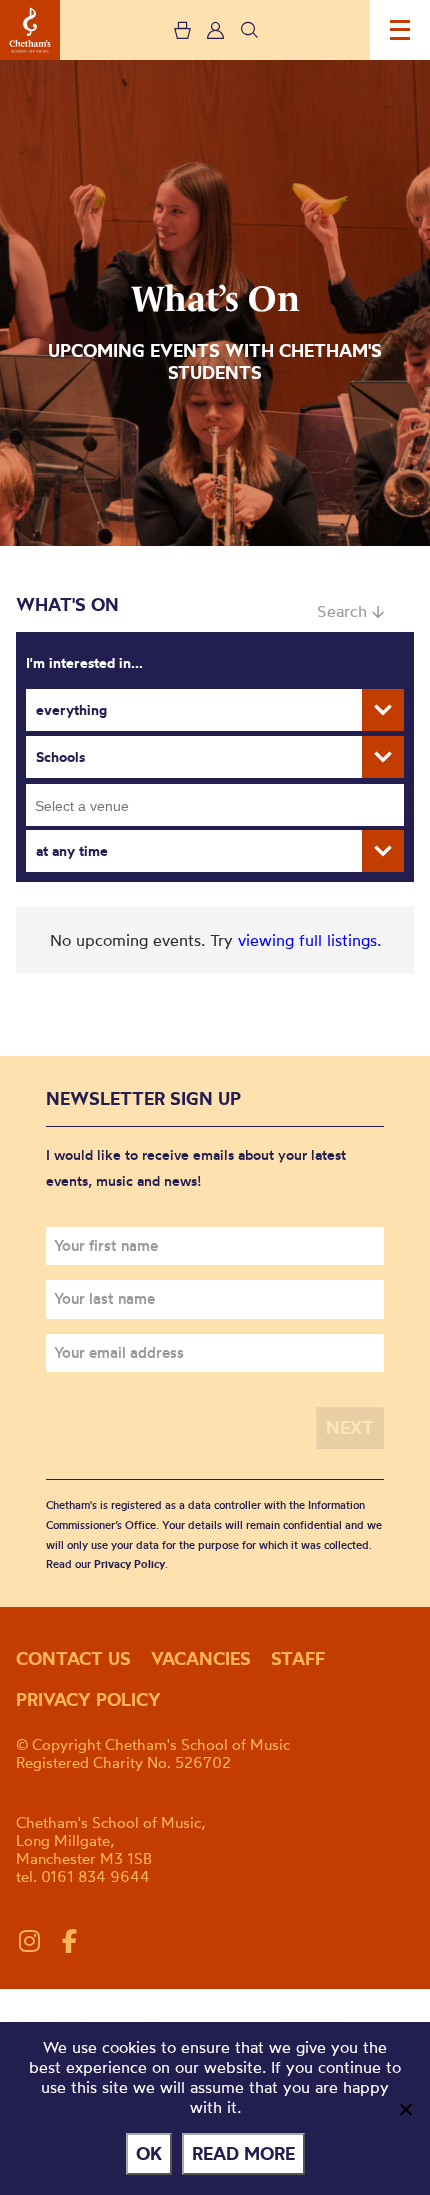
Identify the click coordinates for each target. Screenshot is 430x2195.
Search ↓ (350, 611)
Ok (149, 2153)
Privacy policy (88, 1699)
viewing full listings (307, 940)
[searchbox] (221, 805)
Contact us (73, 1658)
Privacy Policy (129, 1564)
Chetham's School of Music (30, 30)
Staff (298, 1658)
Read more (243, 2153)
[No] (405, 2109)
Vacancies (201, 1658)
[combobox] (215, 805)
